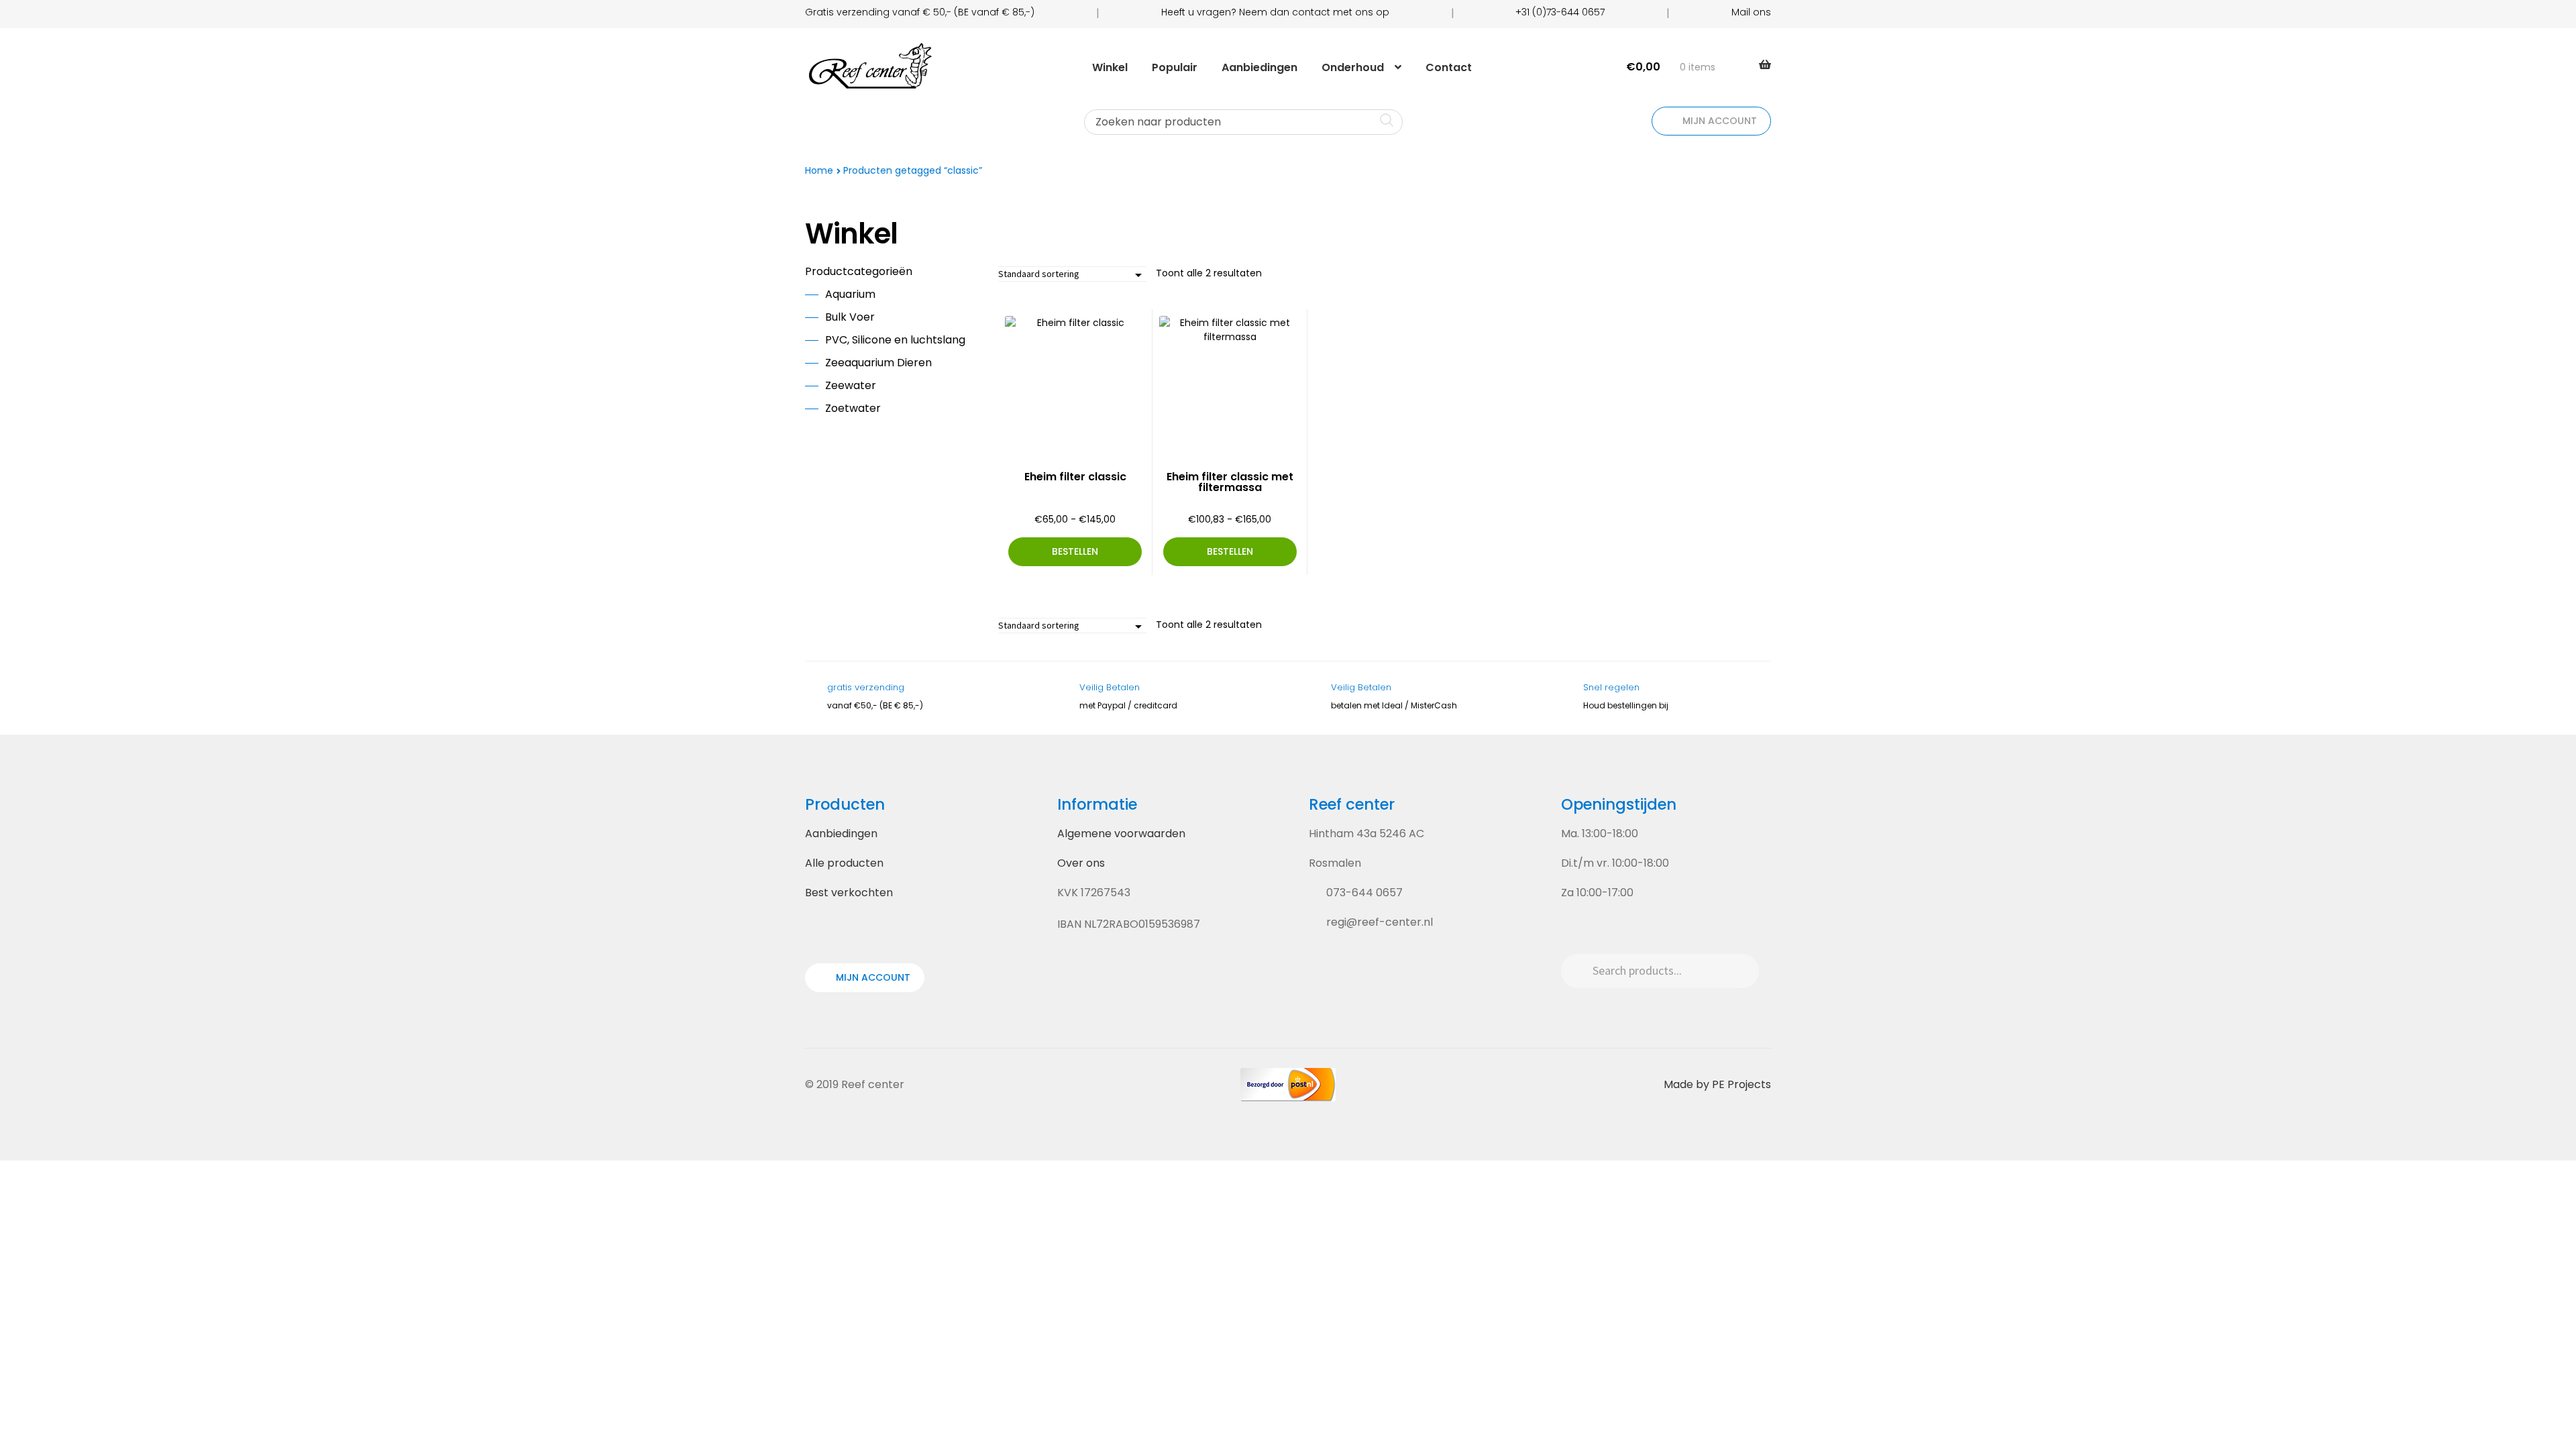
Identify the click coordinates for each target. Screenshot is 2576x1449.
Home (819, 170)
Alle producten (844, 863)
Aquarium (850, 294)
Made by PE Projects (1717, 1084)
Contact (1449, 67)
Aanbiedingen (1259, 67)
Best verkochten (849, 893)
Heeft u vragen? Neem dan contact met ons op (1275, 12)
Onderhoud (1353, 67)
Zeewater (851, 385)
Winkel (1110, 67)
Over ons (1081, 863)
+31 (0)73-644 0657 (1560, 12)
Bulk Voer (850, 317)
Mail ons (1751, 12)
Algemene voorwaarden (1121, 834)
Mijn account (1718, 121)
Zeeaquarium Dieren (878, 363)
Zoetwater (853, 408)
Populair (1175, 67)
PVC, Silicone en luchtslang (895, 340)
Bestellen (1075, 551)
